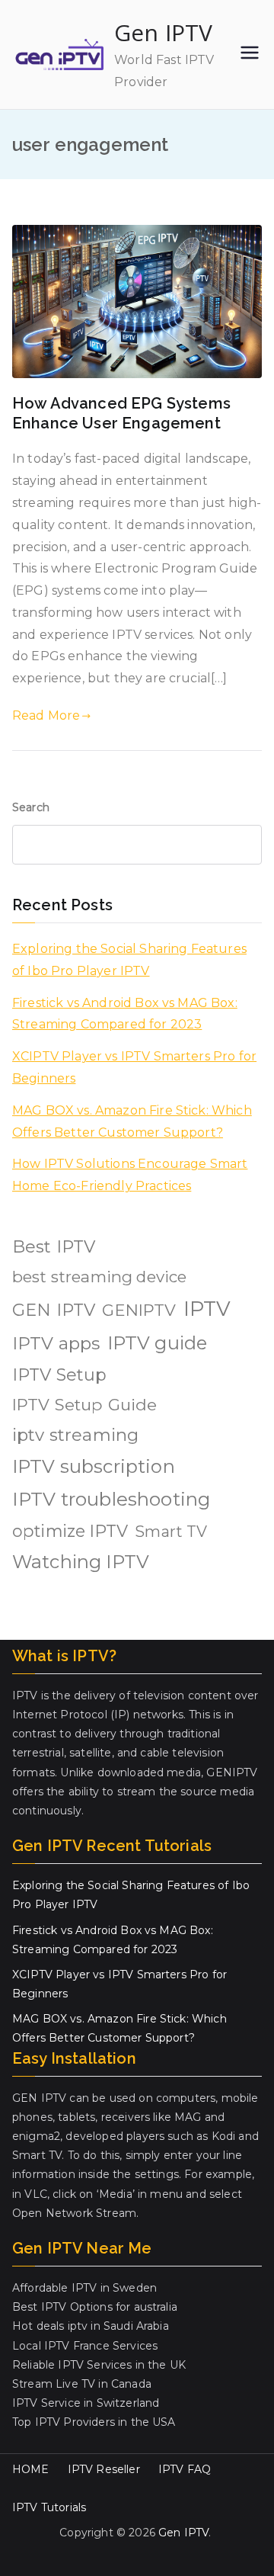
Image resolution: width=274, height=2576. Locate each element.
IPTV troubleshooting (111, 1499)
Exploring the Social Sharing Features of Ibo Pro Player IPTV (129, 960)
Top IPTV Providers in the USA (94, 2422)
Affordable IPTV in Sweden (84, 2288)
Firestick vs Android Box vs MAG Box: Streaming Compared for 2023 (125, 1014)
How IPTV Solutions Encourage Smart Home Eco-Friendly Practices (130, 1175)
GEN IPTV (54, 1310)
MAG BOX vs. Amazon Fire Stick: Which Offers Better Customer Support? (132, 1121)
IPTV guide (158, 1343)
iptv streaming (75, 1435)
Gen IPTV (163, 32)
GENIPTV (139, 1310)
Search (31, 807)
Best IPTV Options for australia (95, 2307)
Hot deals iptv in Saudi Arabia (91, 2326)
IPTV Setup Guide (85, 1404)
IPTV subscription (94, 1466)
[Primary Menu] (250, 54)
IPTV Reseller (104, 2469)
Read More (46, 715)
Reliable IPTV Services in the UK (99, 2365)
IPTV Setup (60, 1375)
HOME (31, 2469)
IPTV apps (56, 1343)
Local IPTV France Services (85, 2346)
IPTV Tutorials (49, 2507)
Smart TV (171, 1532)
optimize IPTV (70, 1531)
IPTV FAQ (185, 2469)
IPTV (207, 1309)
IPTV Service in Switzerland (86, 2403)
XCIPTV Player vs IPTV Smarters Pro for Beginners (134, 1067)
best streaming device (99, 1277)
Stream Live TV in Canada (82, 2384)
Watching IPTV (81, 1562)
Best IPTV (54, 1247)
